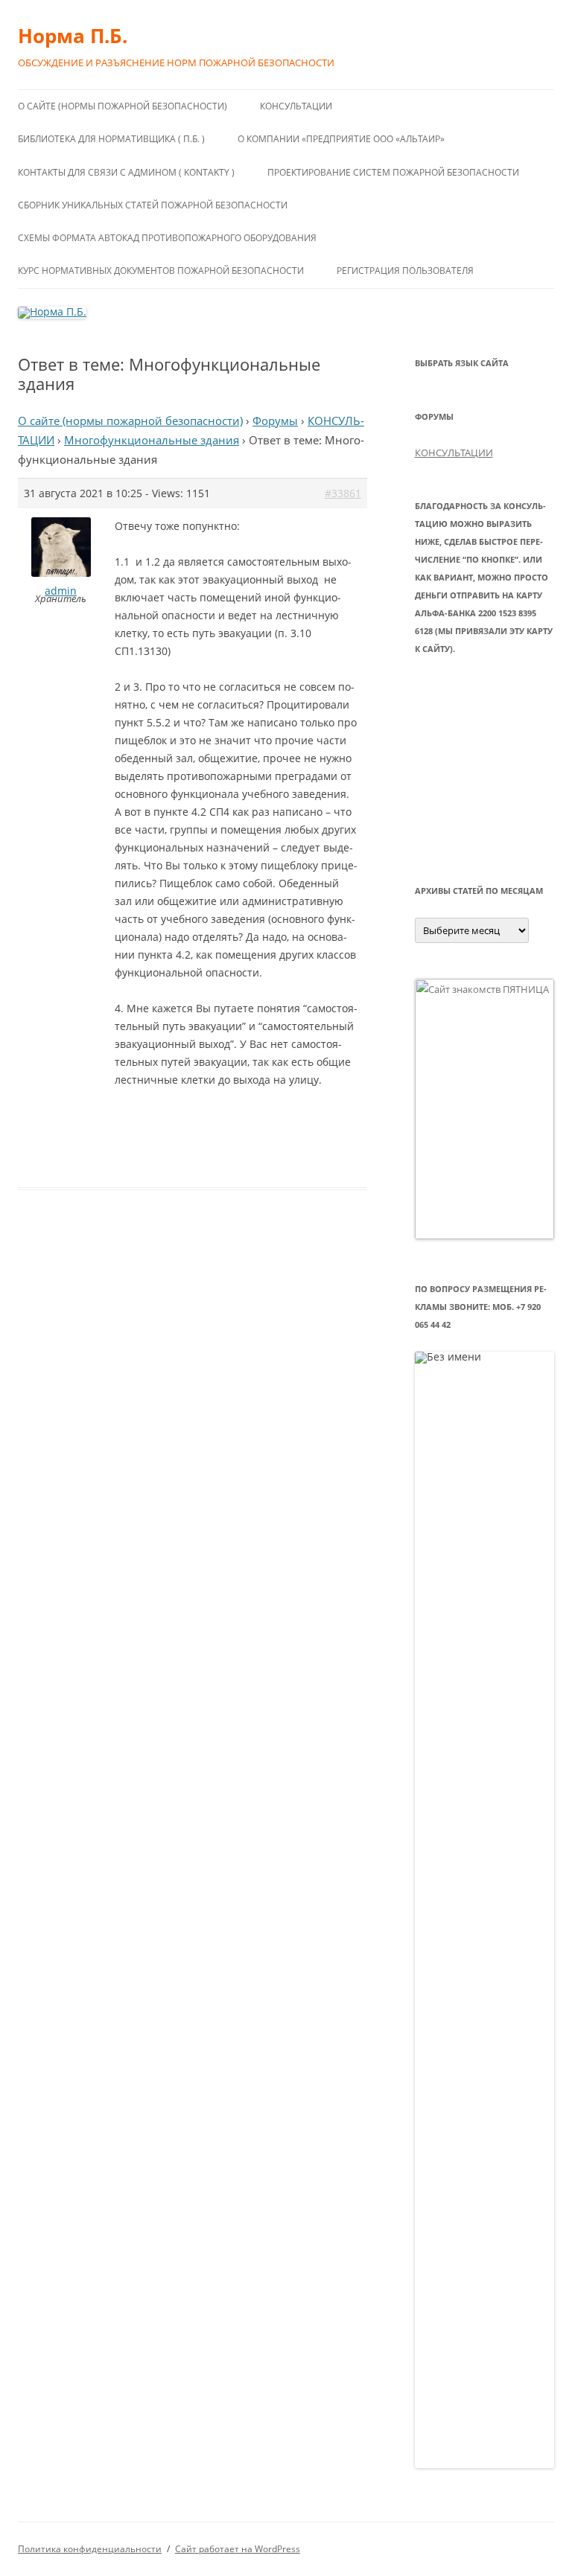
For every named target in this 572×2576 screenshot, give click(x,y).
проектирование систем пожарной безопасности (393, 172)
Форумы (275, 421)
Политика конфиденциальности (90, 2549)
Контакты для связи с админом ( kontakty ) (126, 172)
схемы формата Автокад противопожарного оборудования (167, 238)
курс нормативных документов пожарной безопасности (161, 271)
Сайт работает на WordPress (238, 2549)
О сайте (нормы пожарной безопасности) (123, 106)
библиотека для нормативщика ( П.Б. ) (111, 139)
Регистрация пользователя (405, 271)
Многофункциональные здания (152, 440)
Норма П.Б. (73, 36)
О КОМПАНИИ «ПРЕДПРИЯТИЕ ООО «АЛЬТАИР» (341, 139)
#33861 (343, 493)
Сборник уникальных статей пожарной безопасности (153, 205)
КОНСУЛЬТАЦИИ (296, 106)
